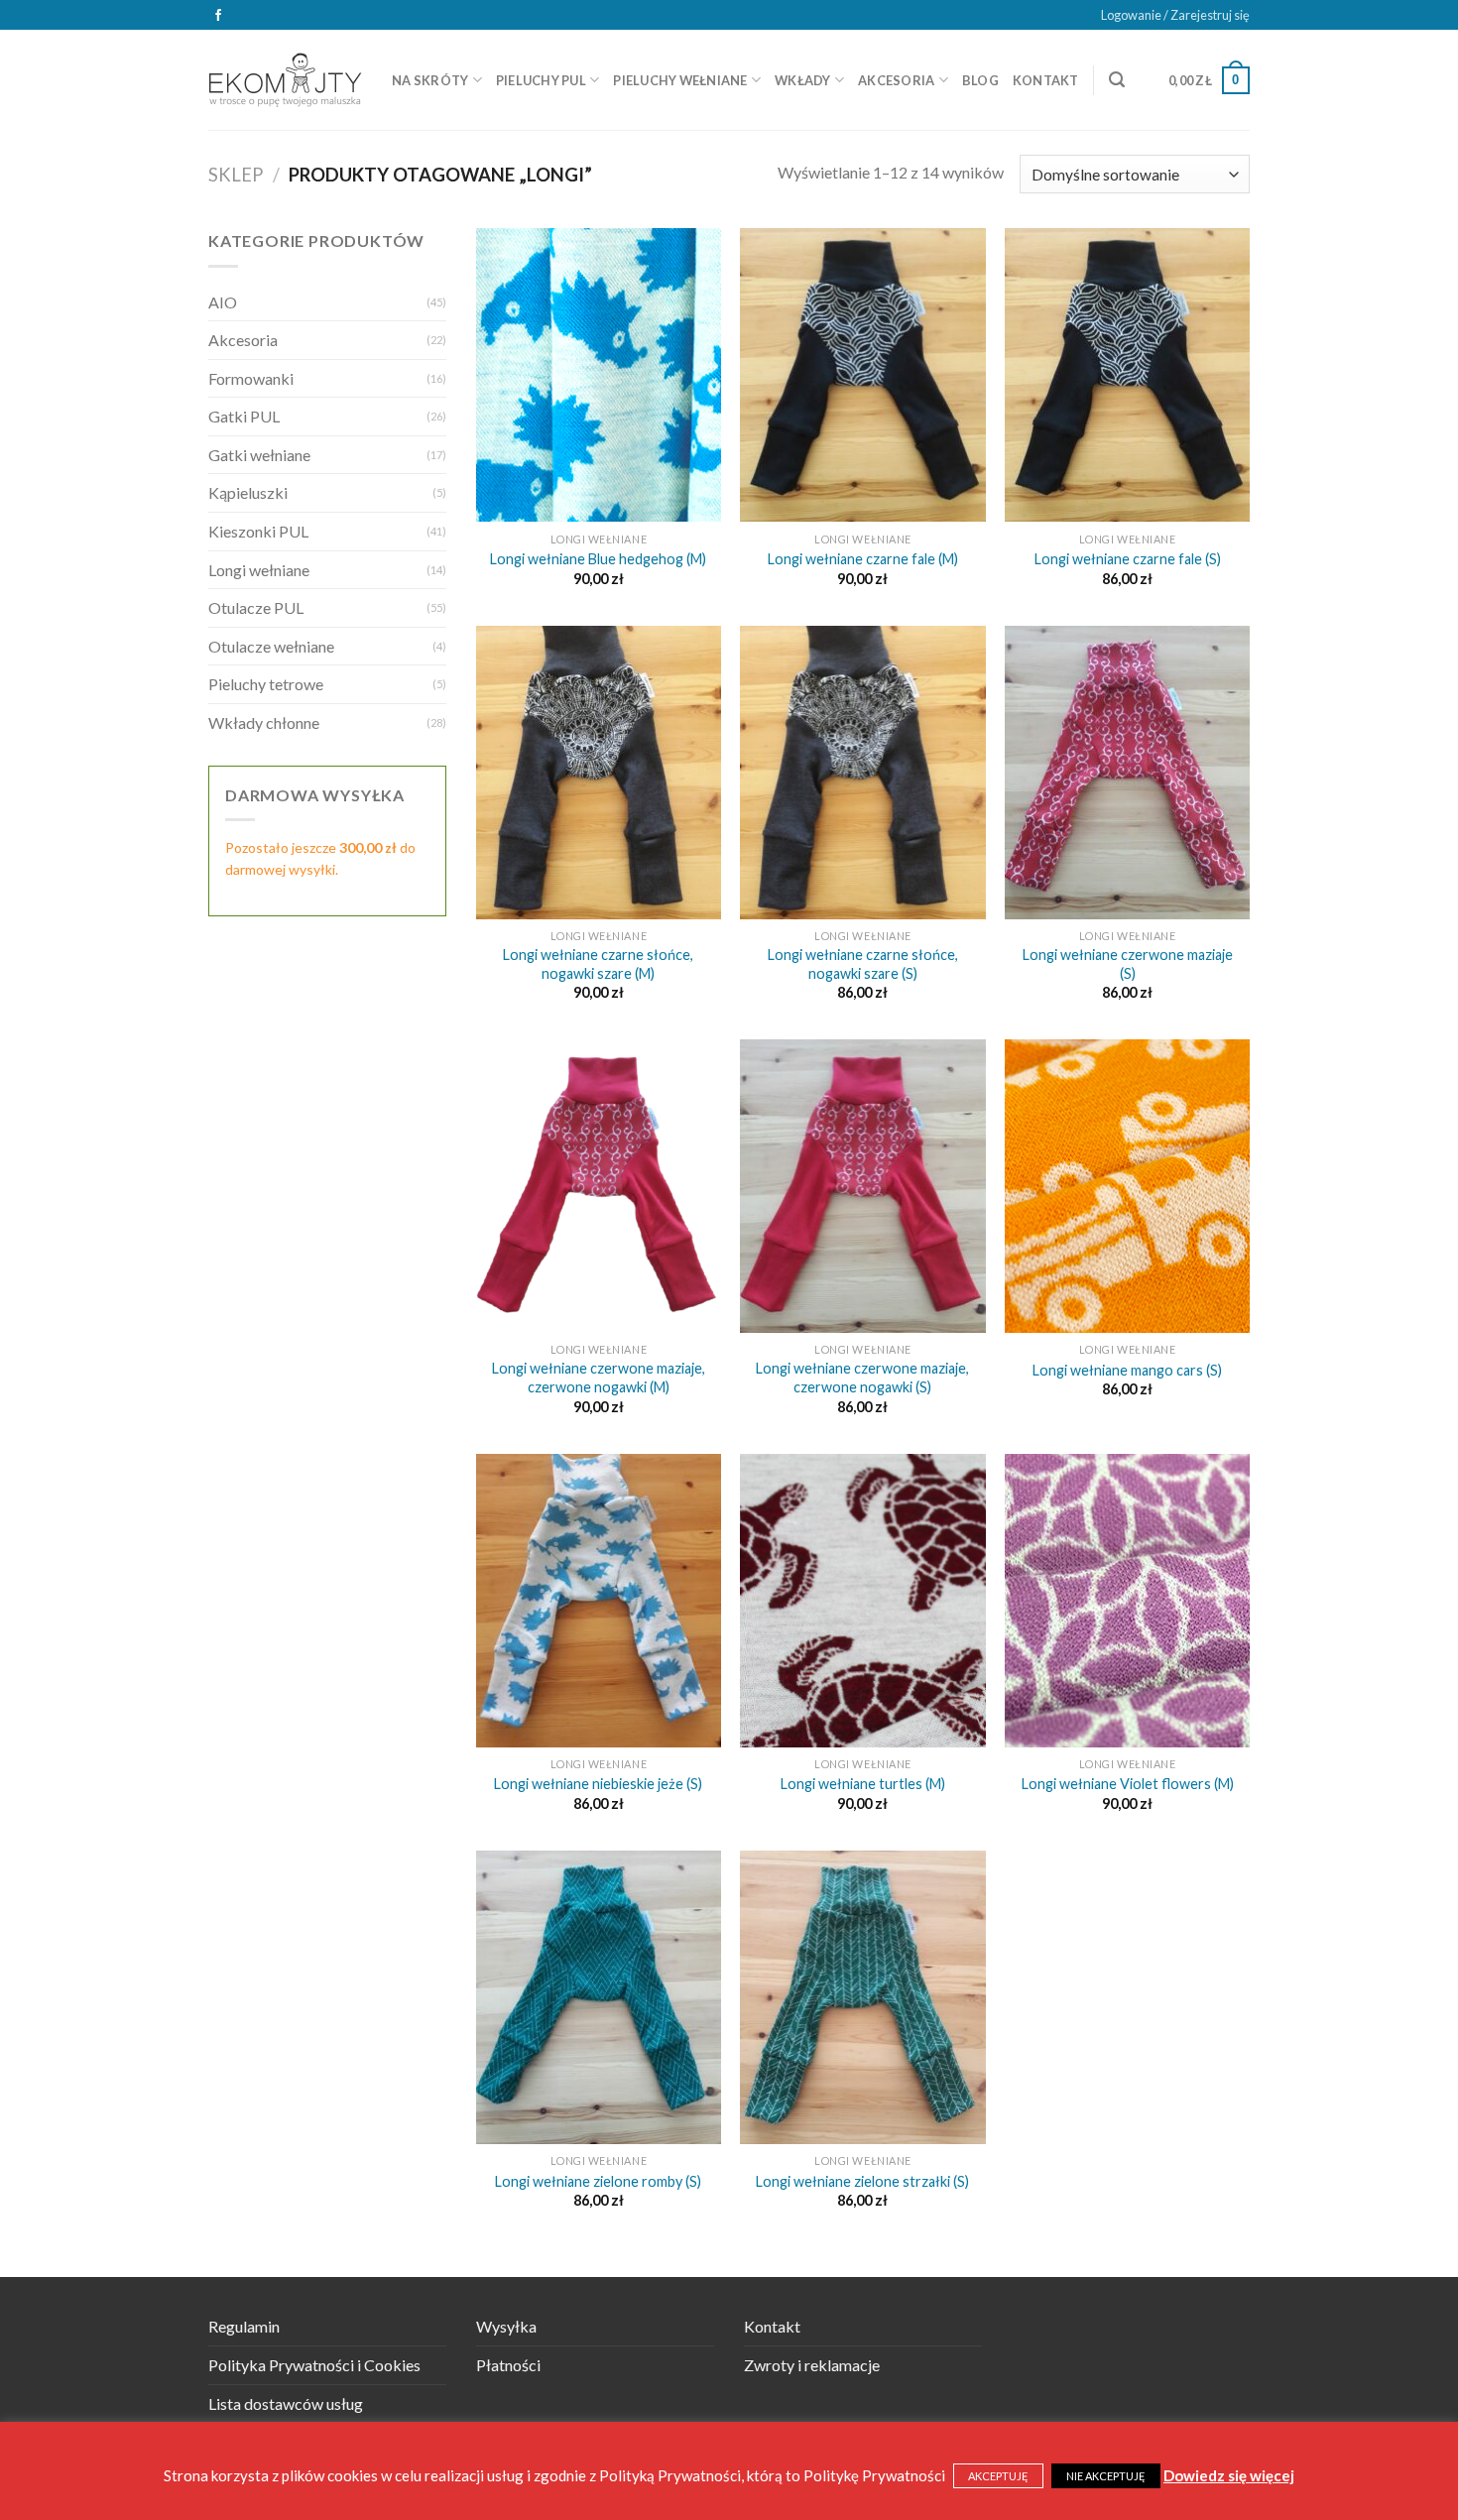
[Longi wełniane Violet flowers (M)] (1127, 1601)
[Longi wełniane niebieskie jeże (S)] (599, 1601)
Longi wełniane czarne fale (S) (1128, 559)
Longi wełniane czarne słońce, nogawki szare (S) (863, 964)
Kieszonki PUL (258, 531)
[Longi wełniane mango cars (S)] (1127, 1186)
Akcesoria (896, 80)
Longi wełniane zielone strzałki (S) (862, 2181)
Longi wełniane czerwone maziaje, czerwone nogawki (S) (862, 1378)
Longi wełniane (259, 570)
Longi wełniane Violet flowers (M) (1128, 1784)
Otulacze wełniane (271, 646)
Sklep (236, 175)
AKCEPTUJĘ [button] (998, 2476)
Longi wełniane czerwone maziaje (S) (1128, 964)
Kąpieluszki (248, 492)
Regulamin (244, 2326)
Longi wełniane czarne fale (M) (863, 559)
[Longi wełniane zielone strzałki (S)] (862, 1997)
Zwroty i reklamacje (812, 2365)
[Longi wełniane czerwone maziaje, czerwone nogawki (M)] (599, 1186)
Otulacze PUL (256, 607)
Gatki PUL (244, 416)
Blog (980, 80)
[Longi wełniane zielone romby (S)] (599, 1997)
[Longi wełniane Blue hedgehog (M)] (599, 375)
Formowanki (251, 378)
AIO (223, 302)
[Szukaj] (1117, 80)
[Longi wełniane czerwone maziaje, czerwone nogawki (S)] (862, 1186)
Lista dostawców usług (286, 2403)
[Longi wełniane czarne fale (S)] (1127, 375)
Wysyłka (506, 2326)
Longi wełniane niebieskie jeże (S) (598, 1784)
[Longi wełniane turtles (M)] (862, 1601)
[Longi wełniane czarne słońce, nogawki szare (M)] (599, 773)
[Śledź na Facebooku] (218, 16)
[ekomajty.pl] (285, 80)
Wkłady (803, 80)
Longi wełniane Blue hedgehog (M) (598, 559)
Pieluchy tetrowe (266, 684)
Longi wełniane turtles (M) (863, 1784)
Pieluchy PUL (541, 80)
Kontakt (1046, 80)
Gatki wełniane (259, 455)
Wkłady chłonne (264, 722)
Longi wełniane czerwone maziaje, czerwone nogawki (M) (599, 1378)
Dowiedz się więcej (1229, 2475)
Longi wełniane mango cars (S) (1127, 1370)
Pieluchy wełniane (680, 80)
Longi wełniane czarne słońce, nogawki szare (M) (598, 964)
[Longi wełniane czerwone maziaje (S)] (1127, 773)
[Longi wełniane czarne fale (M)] (862, 375)
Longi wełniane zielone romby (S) (598, 2181)
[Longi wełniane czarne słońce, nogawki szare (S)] (862, 773)
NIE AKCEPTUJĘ (1106, 2476)
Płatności (508, 2365)
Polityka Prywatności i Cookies (314, 2365)
